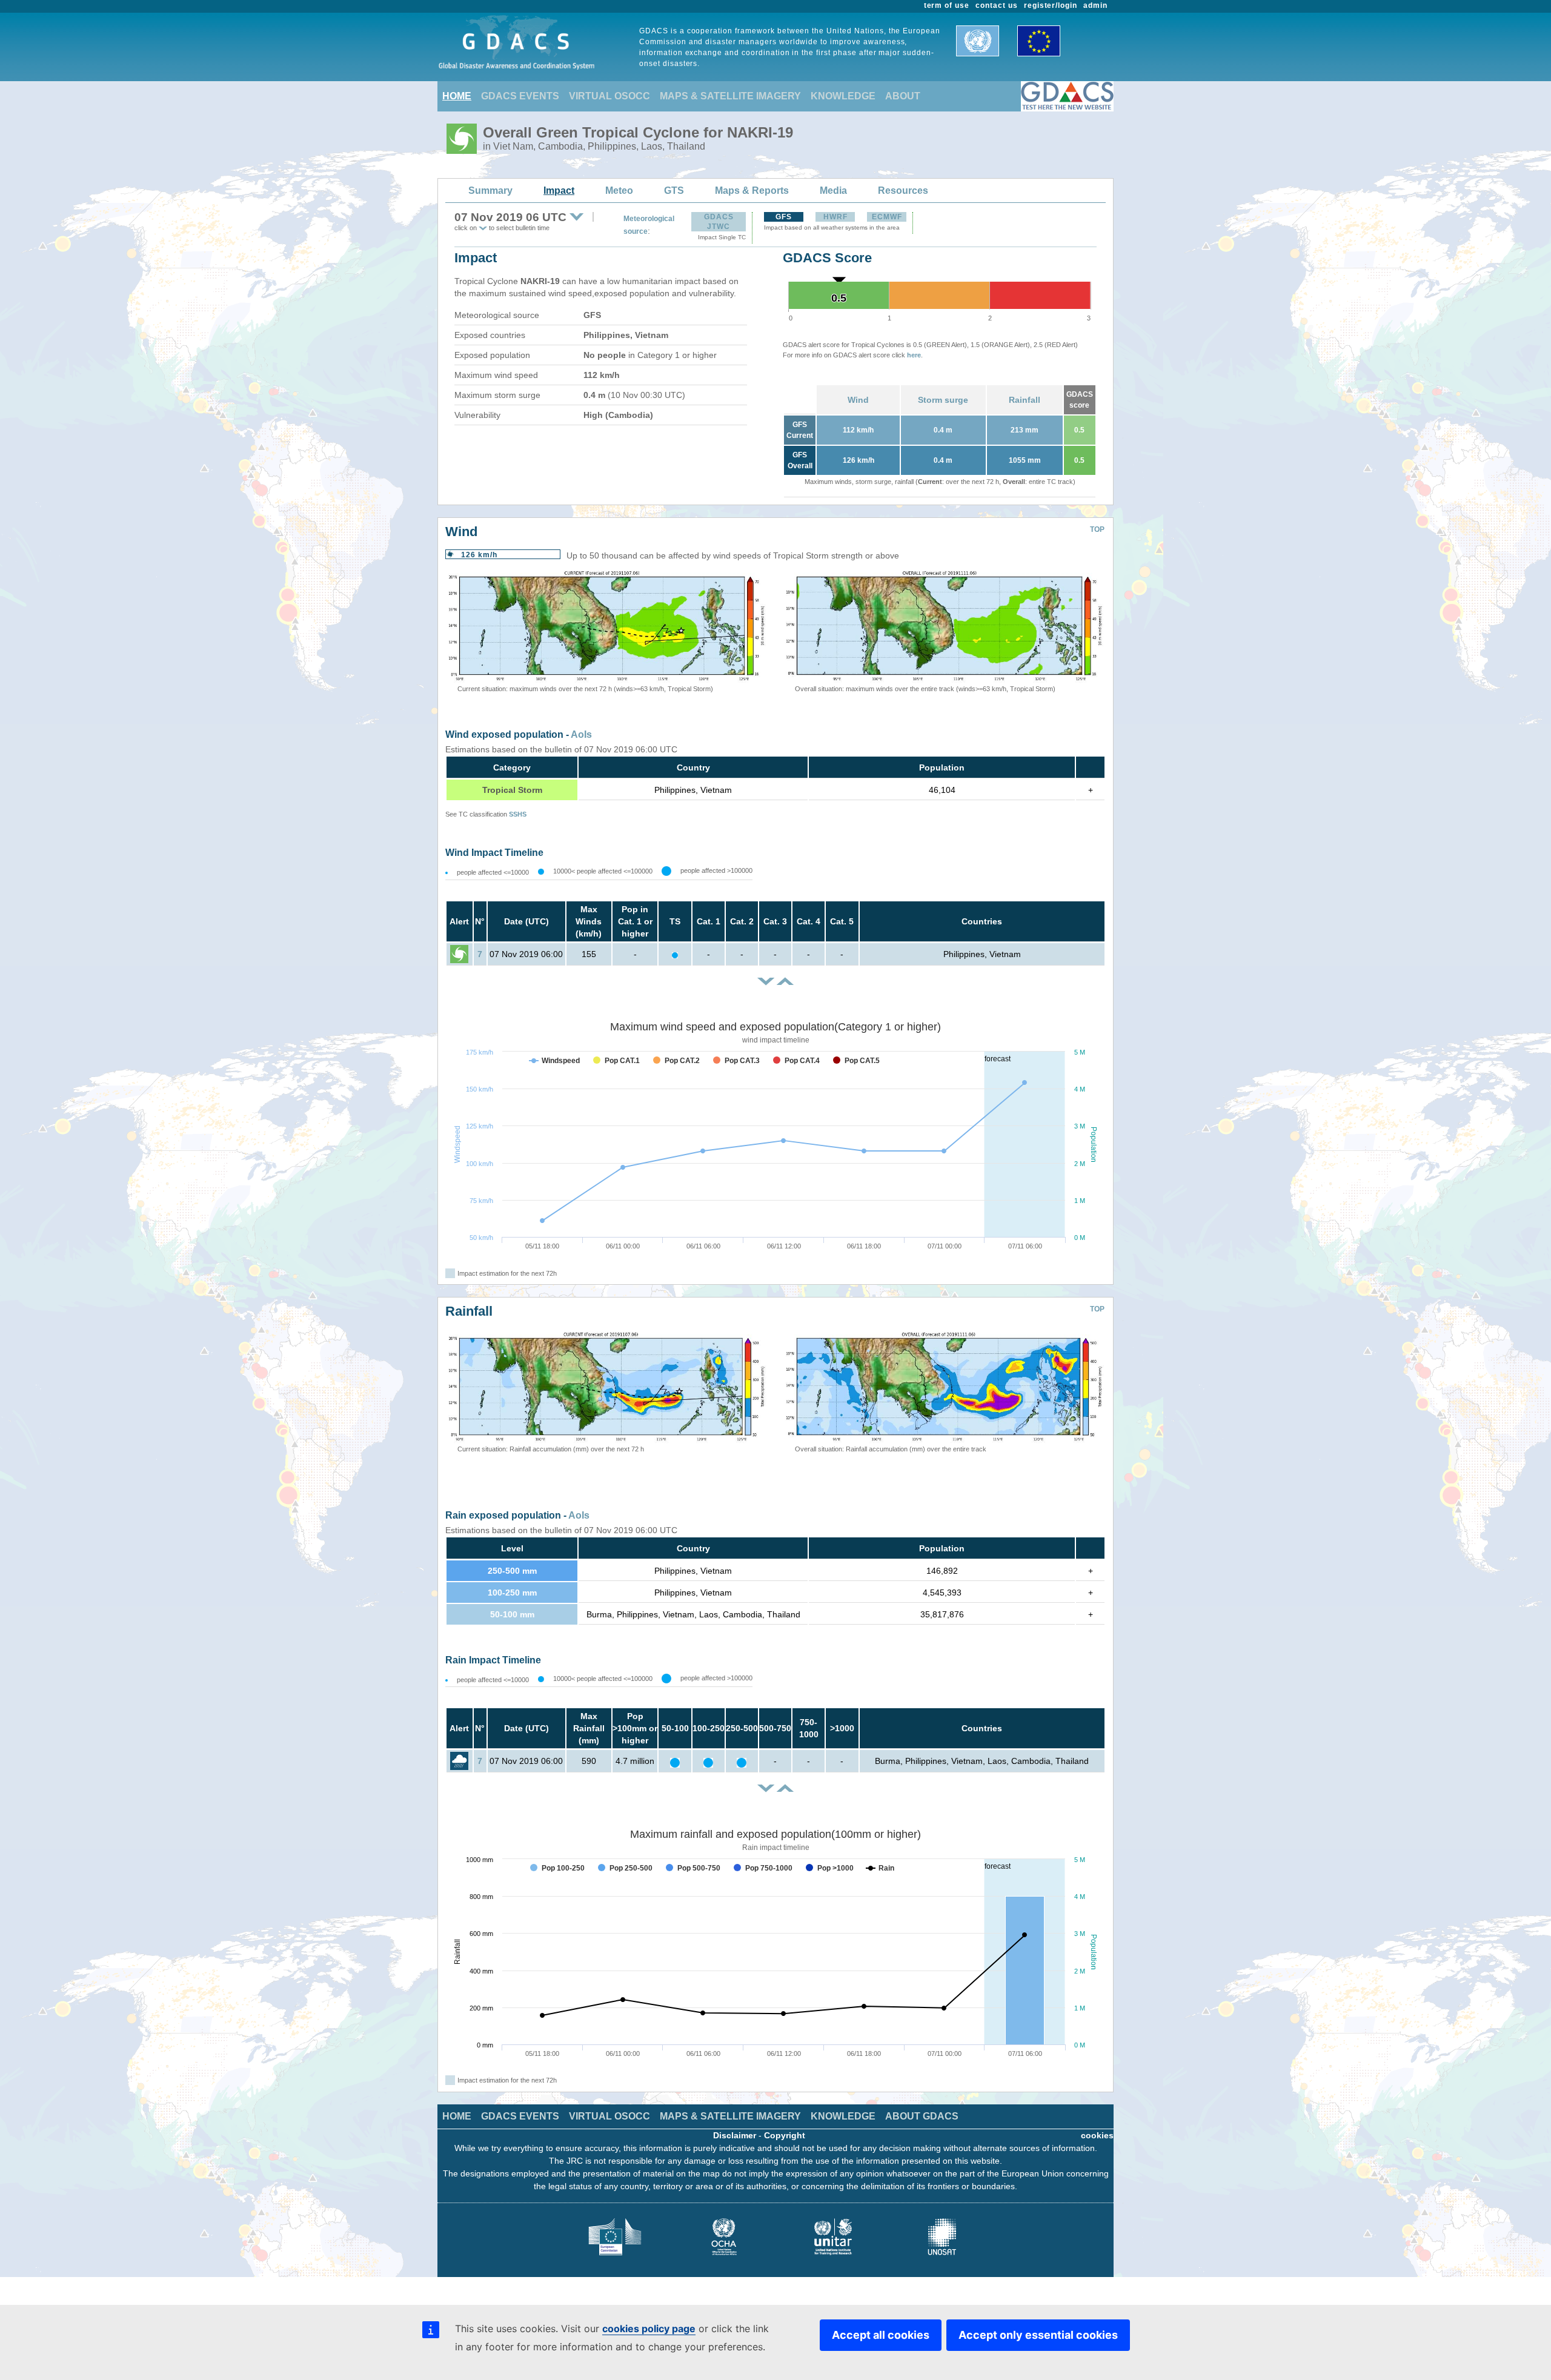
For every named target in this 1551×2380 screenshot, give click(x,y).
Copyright (785, 2135)
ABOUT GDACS (922, 2116)
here (914, 355)
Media (833, 191)
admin (1095, 5)
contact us (997, 5)
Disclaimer (735, 2135)
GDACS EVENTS (520, 96)
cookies (1097, 2135)
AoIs (581, 734)
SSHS (518, 814)
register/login (1051, 5)
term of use (947, 5)
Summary (490, 191)
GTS (674, 191)
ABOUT (903, 96)
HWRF (835, 217)
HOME (457, 96)
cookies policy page (649, 2329)
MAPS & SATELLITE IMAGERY (730, 96)
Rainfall (1025, 400)
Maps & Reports (752, 191)
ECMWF (887, 217)
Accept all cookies (881, 2335)
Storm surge (943, 400)
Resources (903, 191)
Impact (559, 191)
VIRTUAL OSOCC (609, 96)
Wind (858, 400)
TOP (1097, 529)
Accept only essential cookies (1038, 2335)
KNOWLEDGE (843, 96)
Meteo (619, 191)
